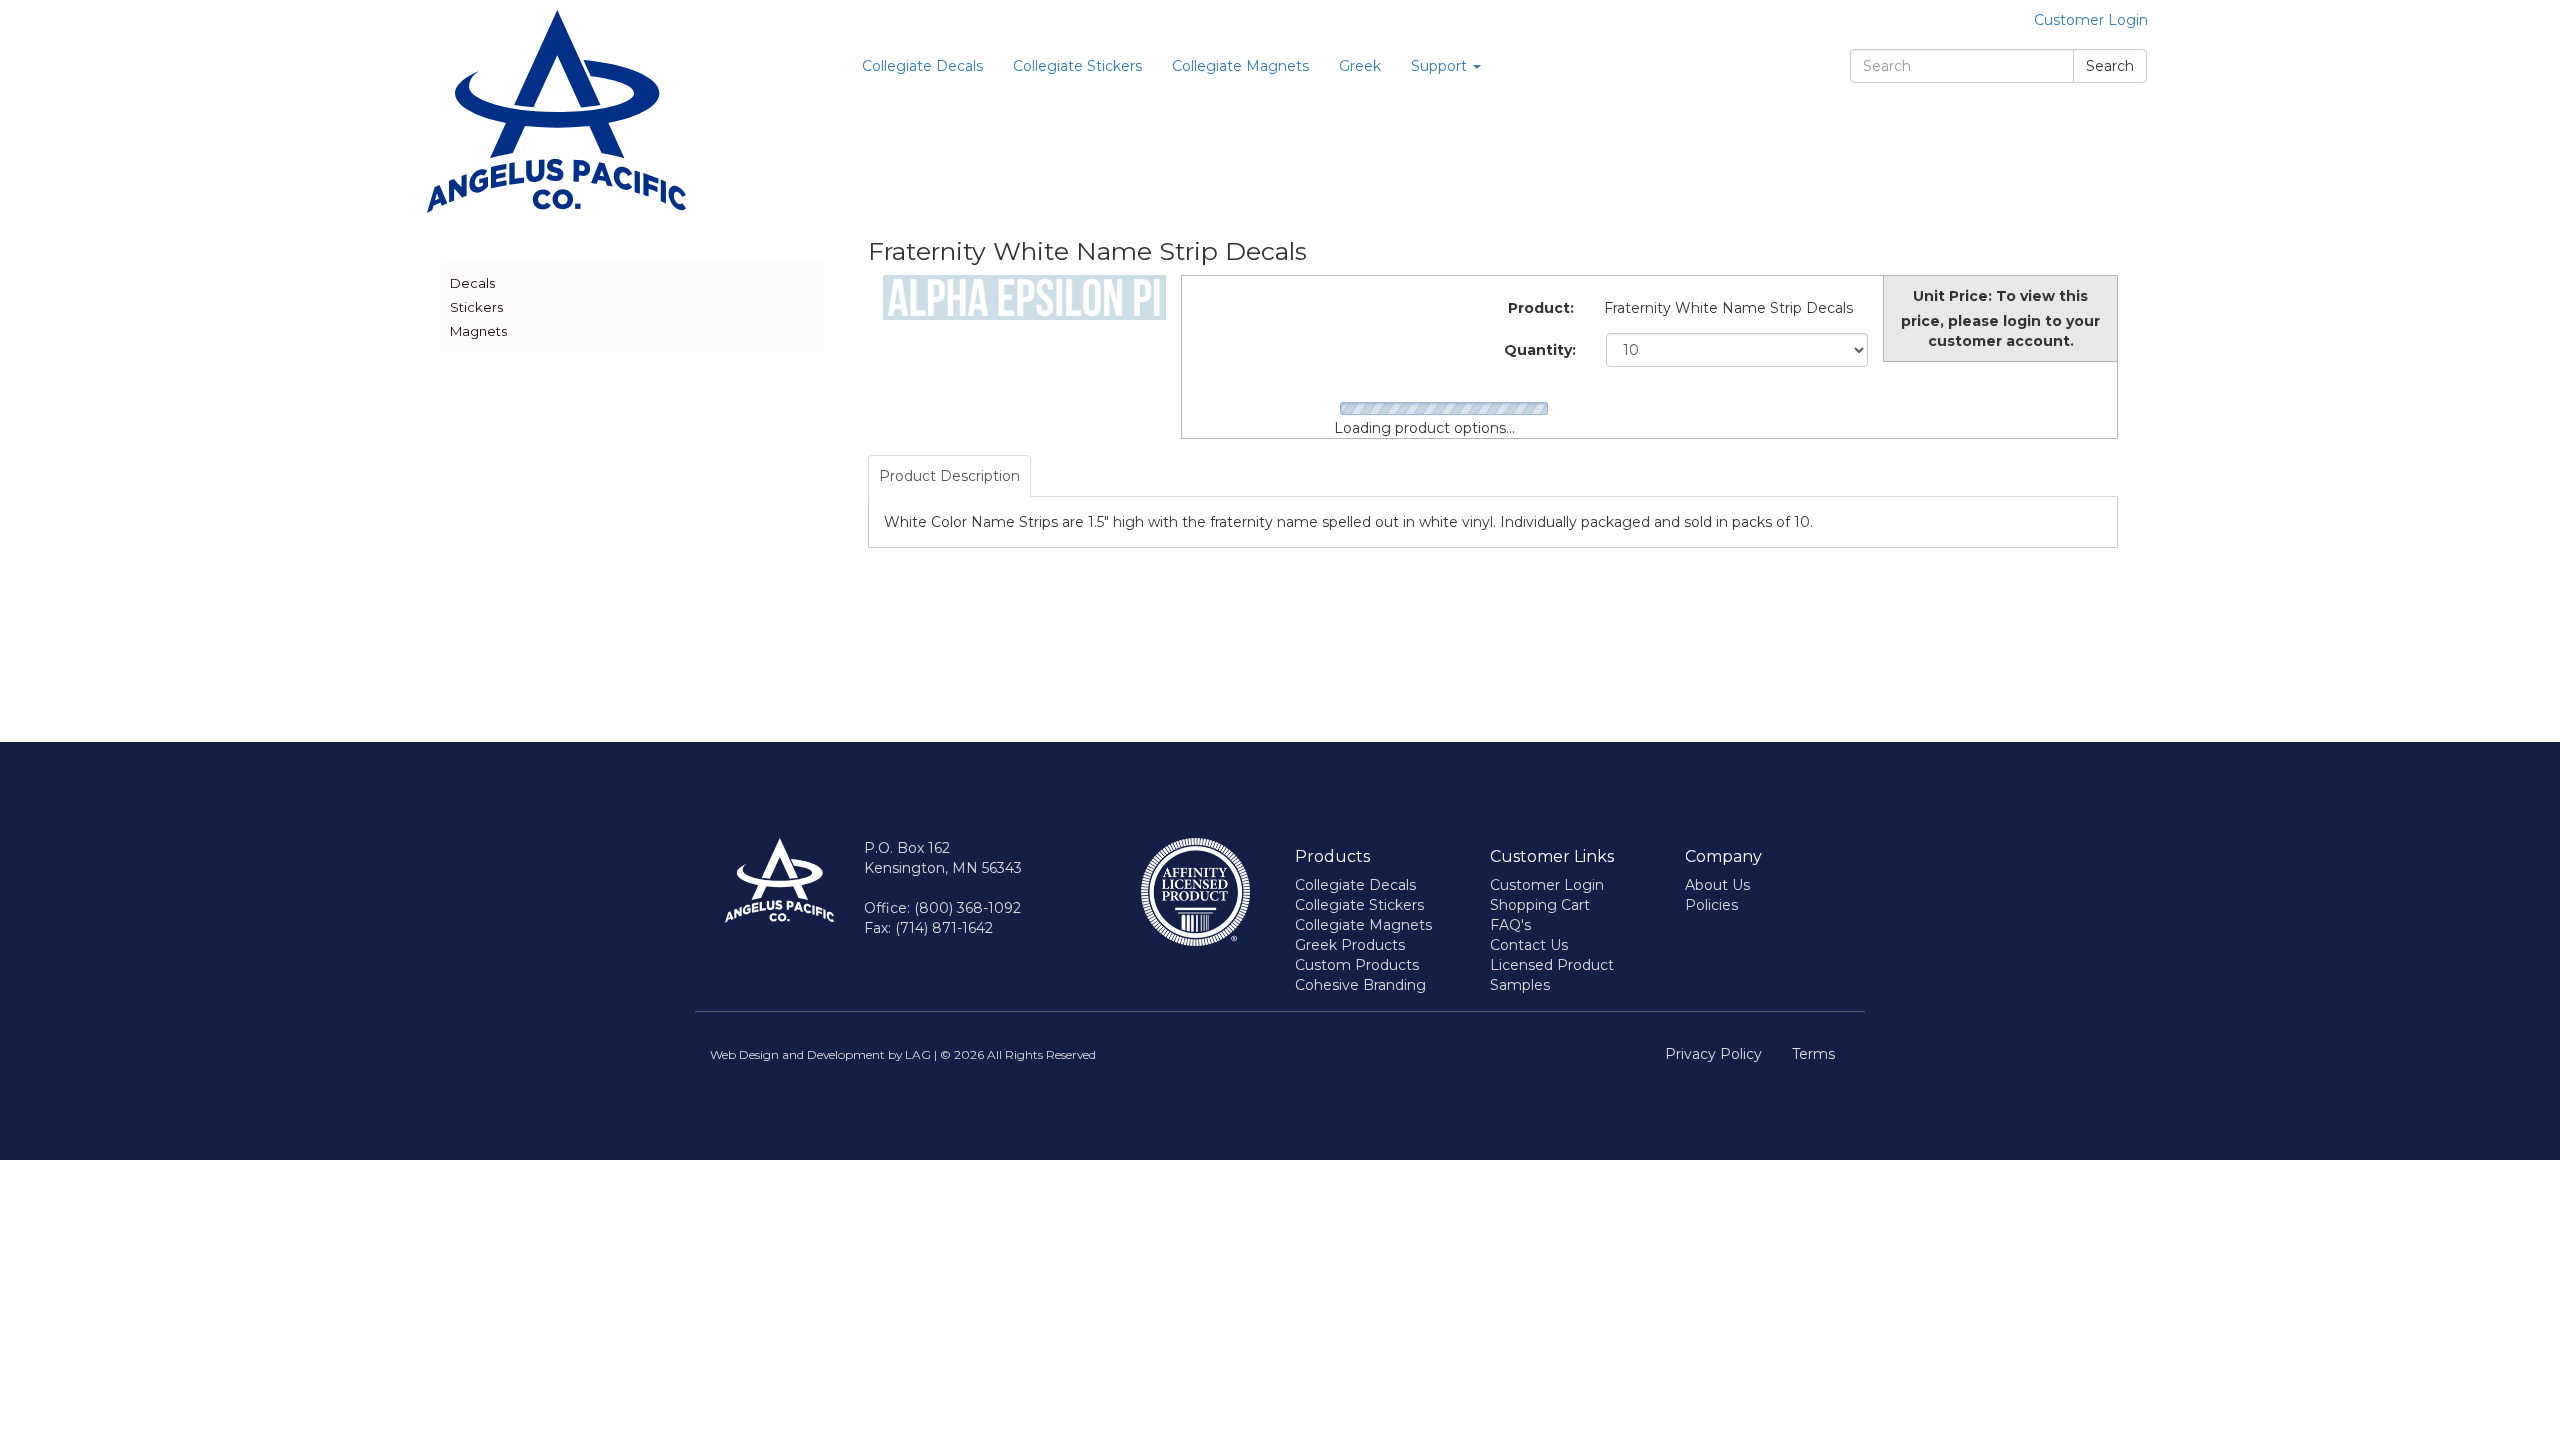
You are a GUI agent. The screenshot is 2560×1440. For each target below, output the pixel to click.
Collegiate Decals (922, 66)
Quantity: (1540, 350)
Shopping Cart (1540, 905)
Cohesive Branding (1360, 985)
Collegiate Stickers (1077, 66)
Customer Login (2091, 20)
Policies (1711, 905)
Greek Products (1350, 945)
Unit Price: (1952, 296)
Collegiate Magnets (1240, 66)
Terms (1813, 1054)
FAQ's (1510, 925)
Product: (1541, 308)
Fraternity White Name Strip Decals (1728, 308)
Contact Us (1529, 945)
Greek (1360, 66)
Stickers (476, 307)
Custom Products (1357, 965)
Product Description (949, 476)
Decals (472, 283)
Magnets (478, 331)
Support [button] (1441, 66)
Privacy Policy (1713, 1054)
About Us (1717, 885)
